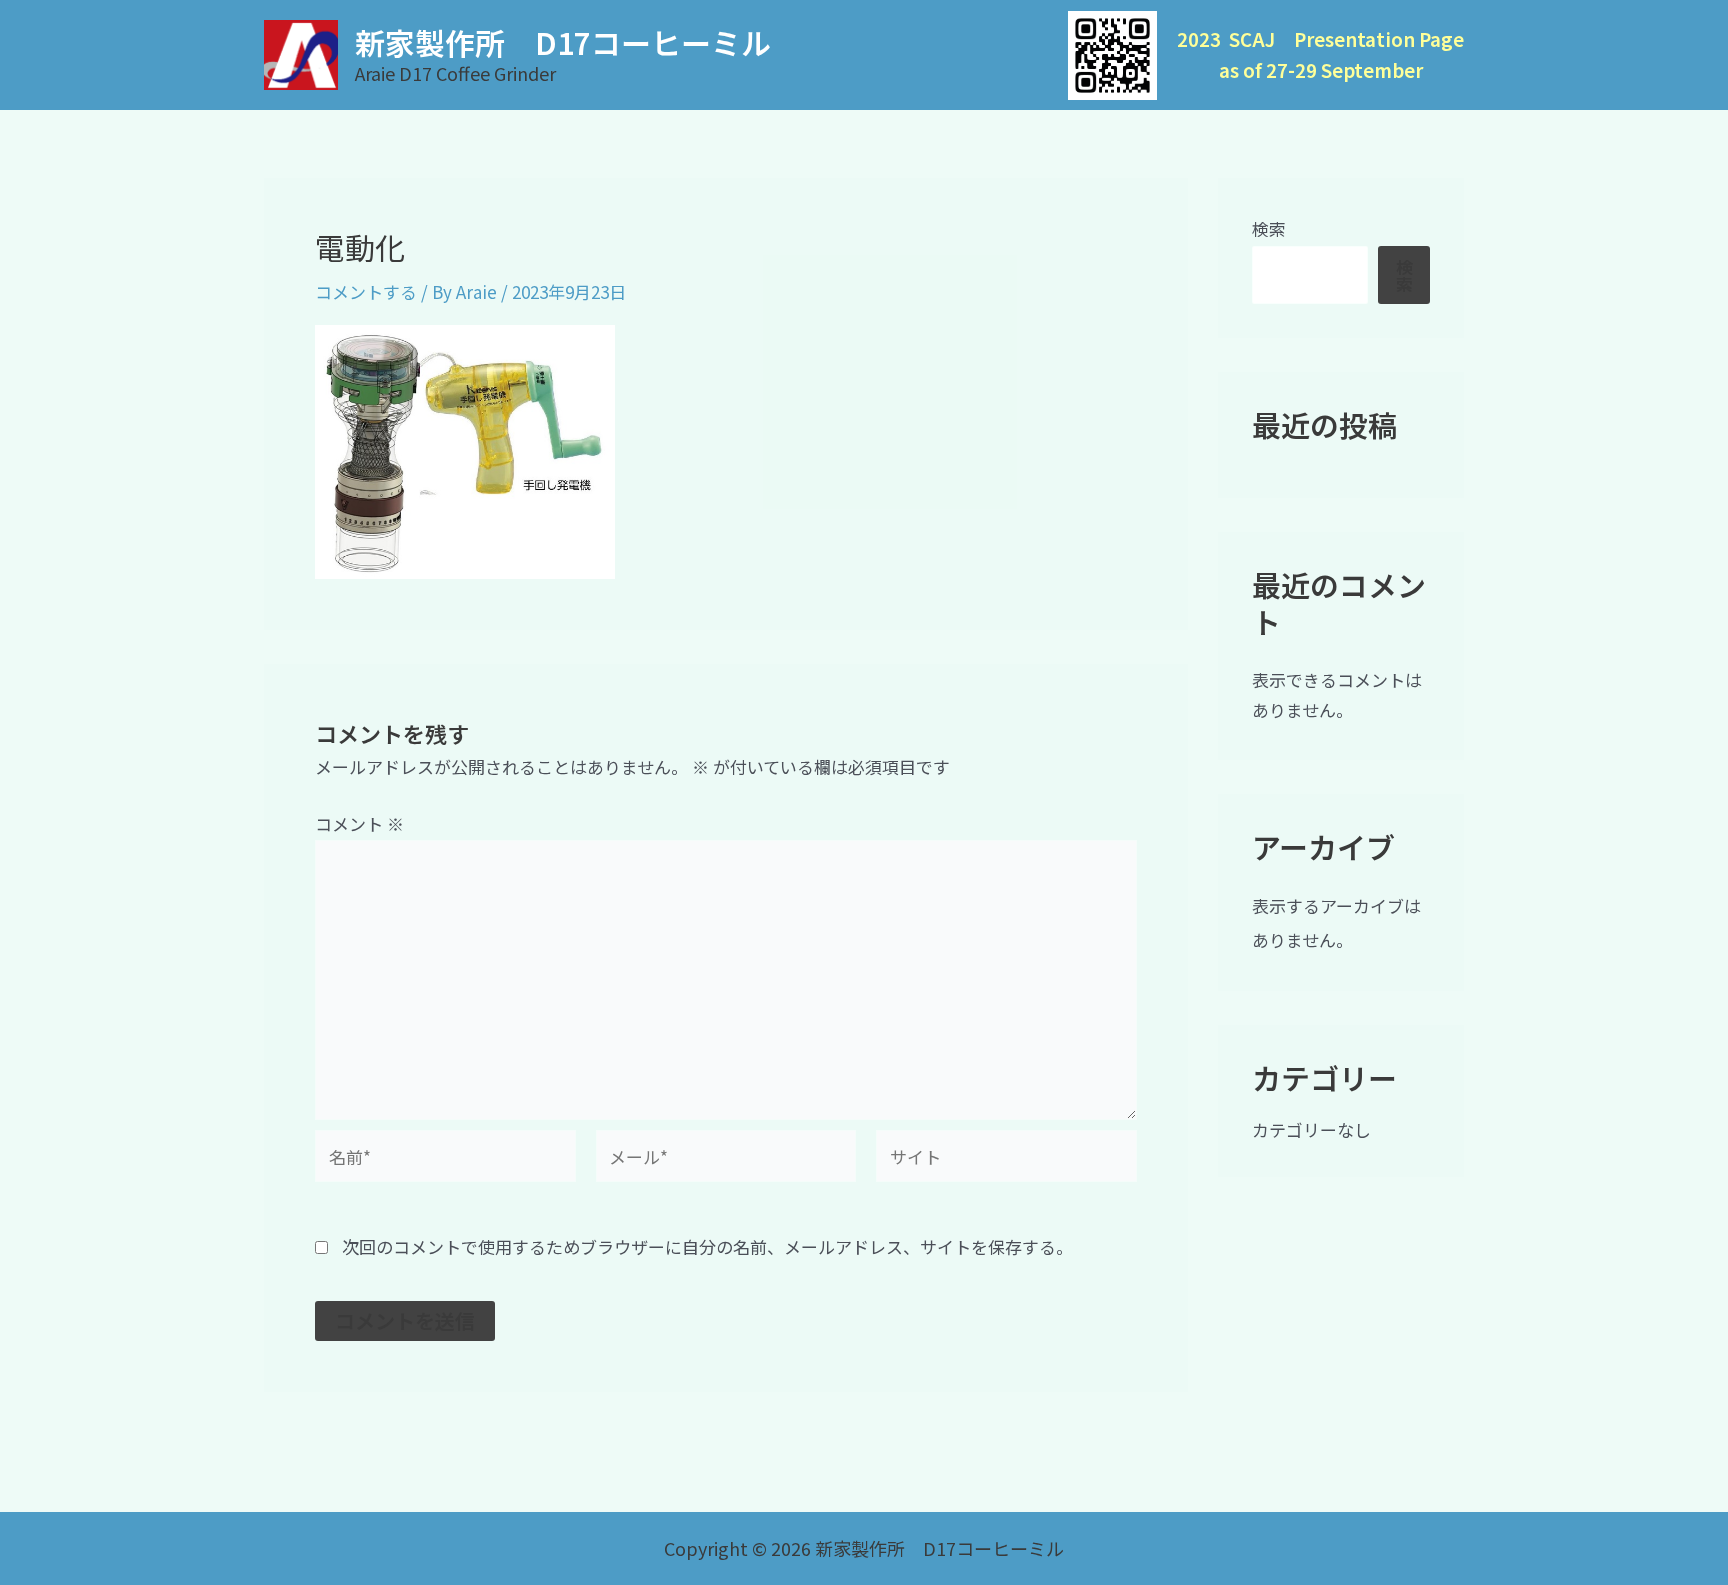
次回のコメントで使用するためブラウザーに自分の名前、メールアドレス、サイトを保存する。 (707, 1246)
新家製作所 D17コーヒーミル (563, 42)
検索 (1269, 228)
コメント (359, 823)
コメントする (366, 291)
